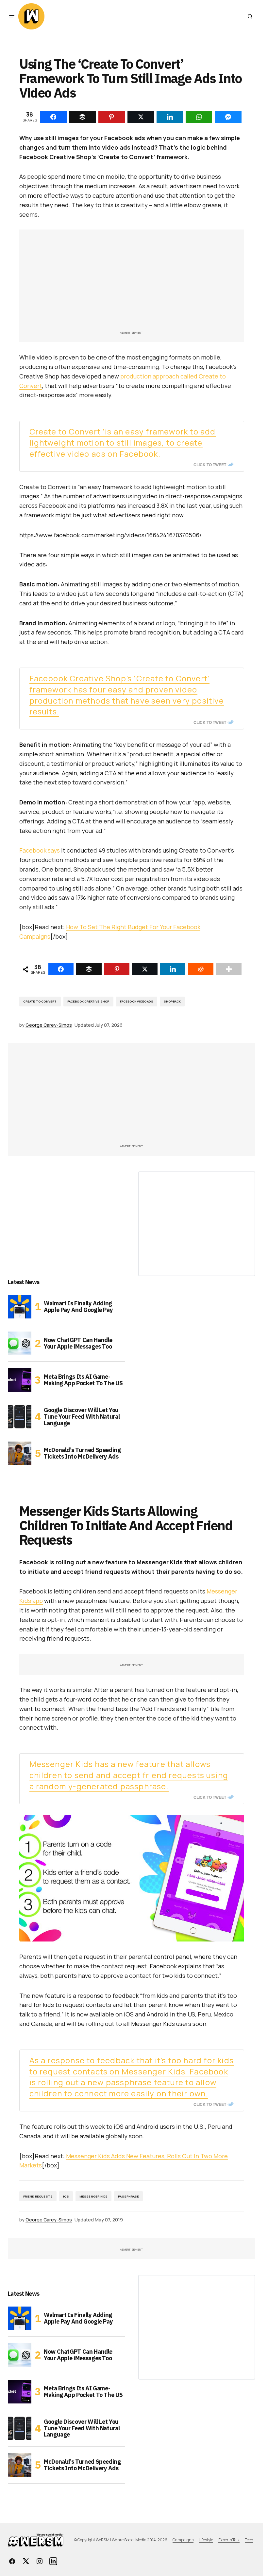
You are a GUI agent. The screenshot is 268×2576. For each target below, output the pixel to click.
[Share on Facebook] (61, 969)
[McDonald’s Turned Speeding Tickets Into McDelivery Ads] (20, 1453)
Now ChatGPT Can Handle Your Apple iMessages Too (78, 1343)
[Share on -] (53, 117)
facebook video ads (137, 1001)
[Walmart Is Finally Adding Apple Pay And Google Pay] (20, 1307)
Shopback (172, 1001)
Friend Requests (38, 2196)
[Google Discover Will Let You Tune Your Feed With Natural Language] (20, 1417)
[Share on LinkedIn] (173, 969)
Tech (249, 2540)
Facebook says (40, 850)
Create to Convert (40, 1001)
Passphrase (128, 2196)
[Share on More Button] (229, 969)
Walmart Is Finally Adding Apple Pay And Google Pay (78, 1306)
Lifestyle (206, 2540)
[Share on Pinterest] (117, 969)
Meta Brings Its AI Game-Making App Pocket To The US (83, 1380)
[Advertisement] (132, 283)
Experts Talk (229, 2540)
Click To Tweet (210, 465)
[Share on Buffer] (89, 969)
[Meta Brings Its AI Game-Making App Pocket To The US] (20, 1380)
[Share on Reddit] (201, 969)
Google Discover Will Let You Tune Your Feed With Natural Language (82, 1417)
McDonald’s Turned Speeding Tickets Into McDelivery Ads (82, 1453)
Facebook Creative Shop (88, 1001)
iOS (66, 2196)
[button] (12, 16)
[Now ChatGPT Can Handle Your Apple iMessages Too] (20, 1343)
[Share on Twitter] (145, 969)
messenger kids (94, 2196)
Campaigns (183, 2540)
